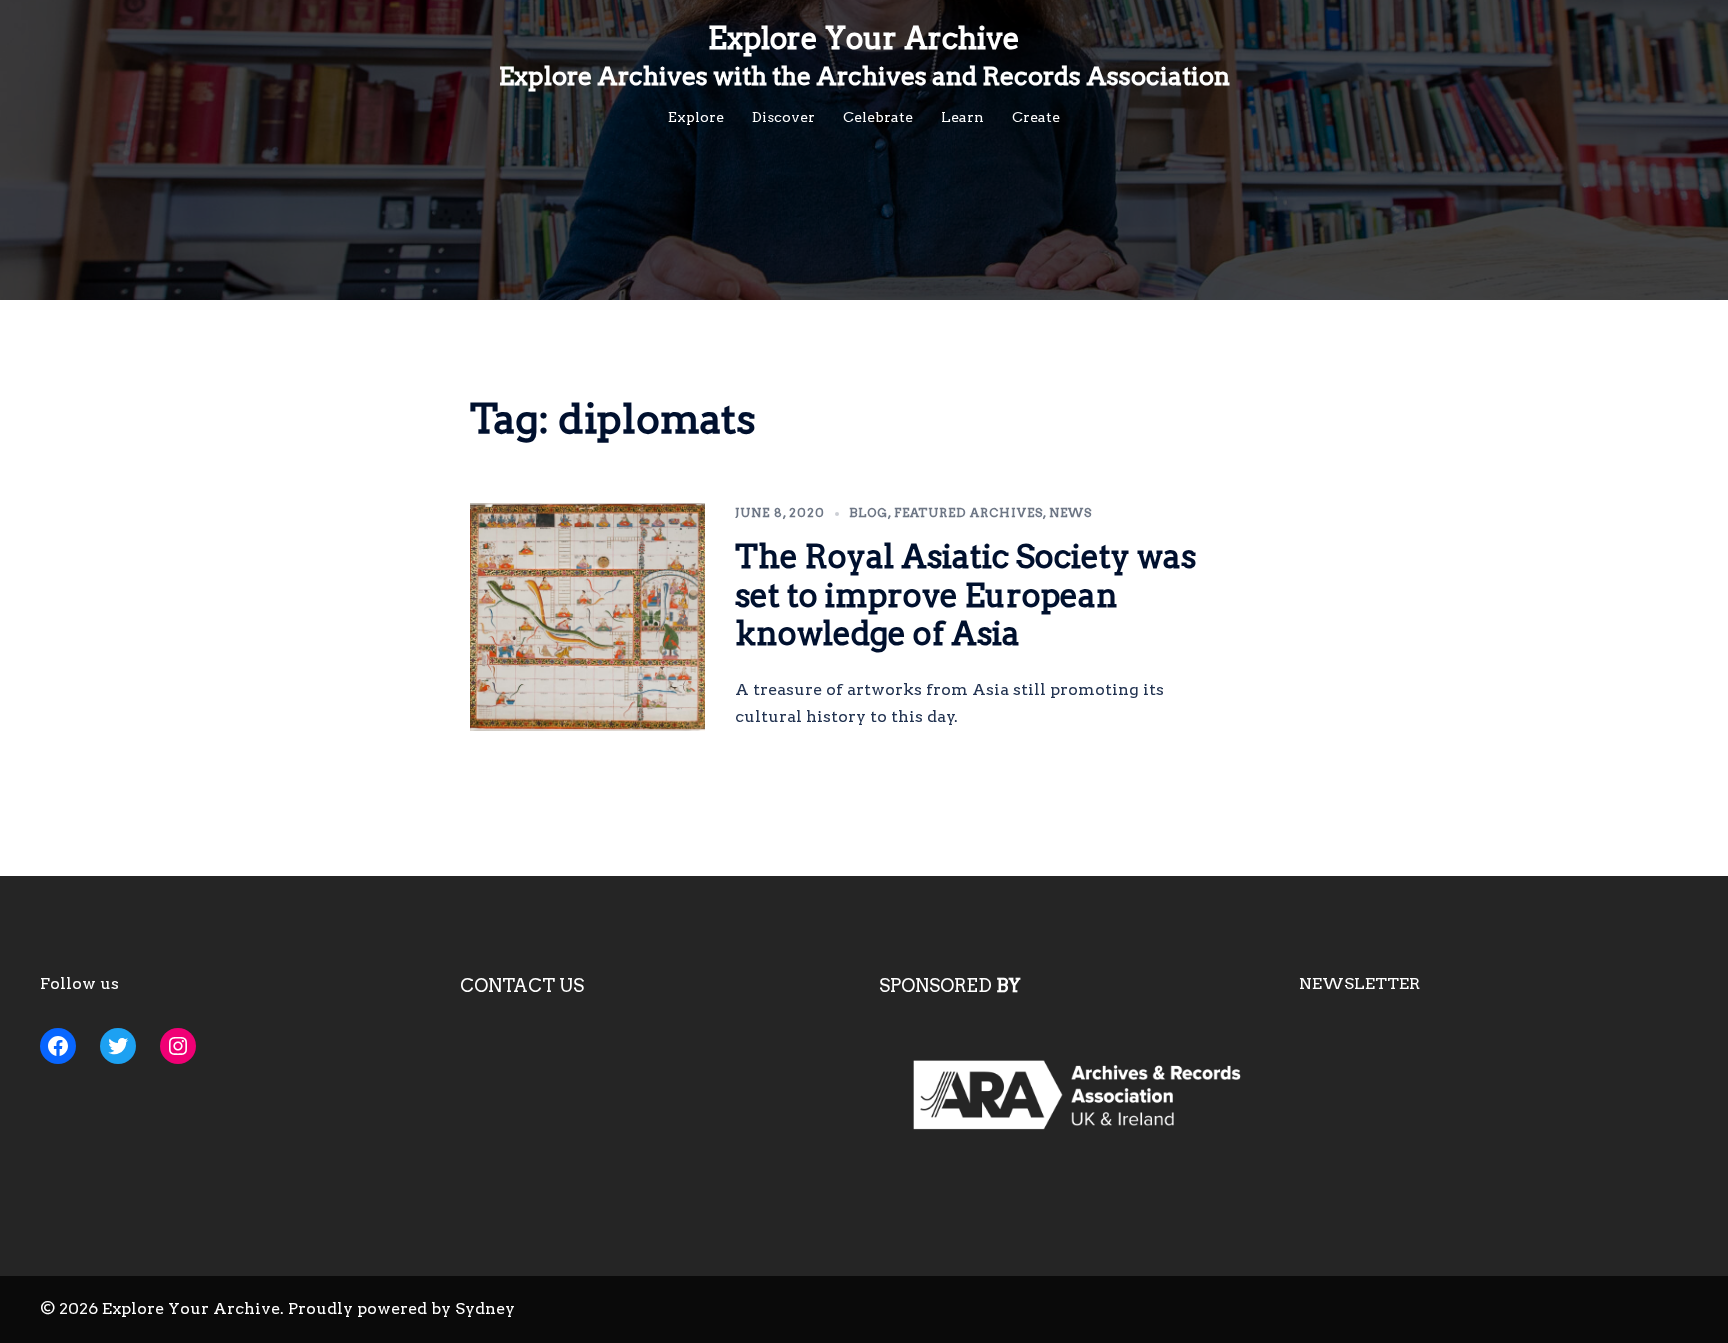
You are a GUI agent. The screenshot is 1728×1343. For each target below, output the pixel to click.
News (1070, 512)
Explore (696, 117)
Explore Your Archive (864, 38)
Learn (962, 117)
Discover (783, 117)
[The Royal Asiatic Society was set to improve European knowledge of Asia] (588, 617)
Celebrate (878, 117)
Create (1036, 117)
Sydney (485, 1308)
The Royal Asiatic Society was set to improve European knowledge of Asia (965, 595)
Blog (868, 512)
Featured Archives (968, 512)
